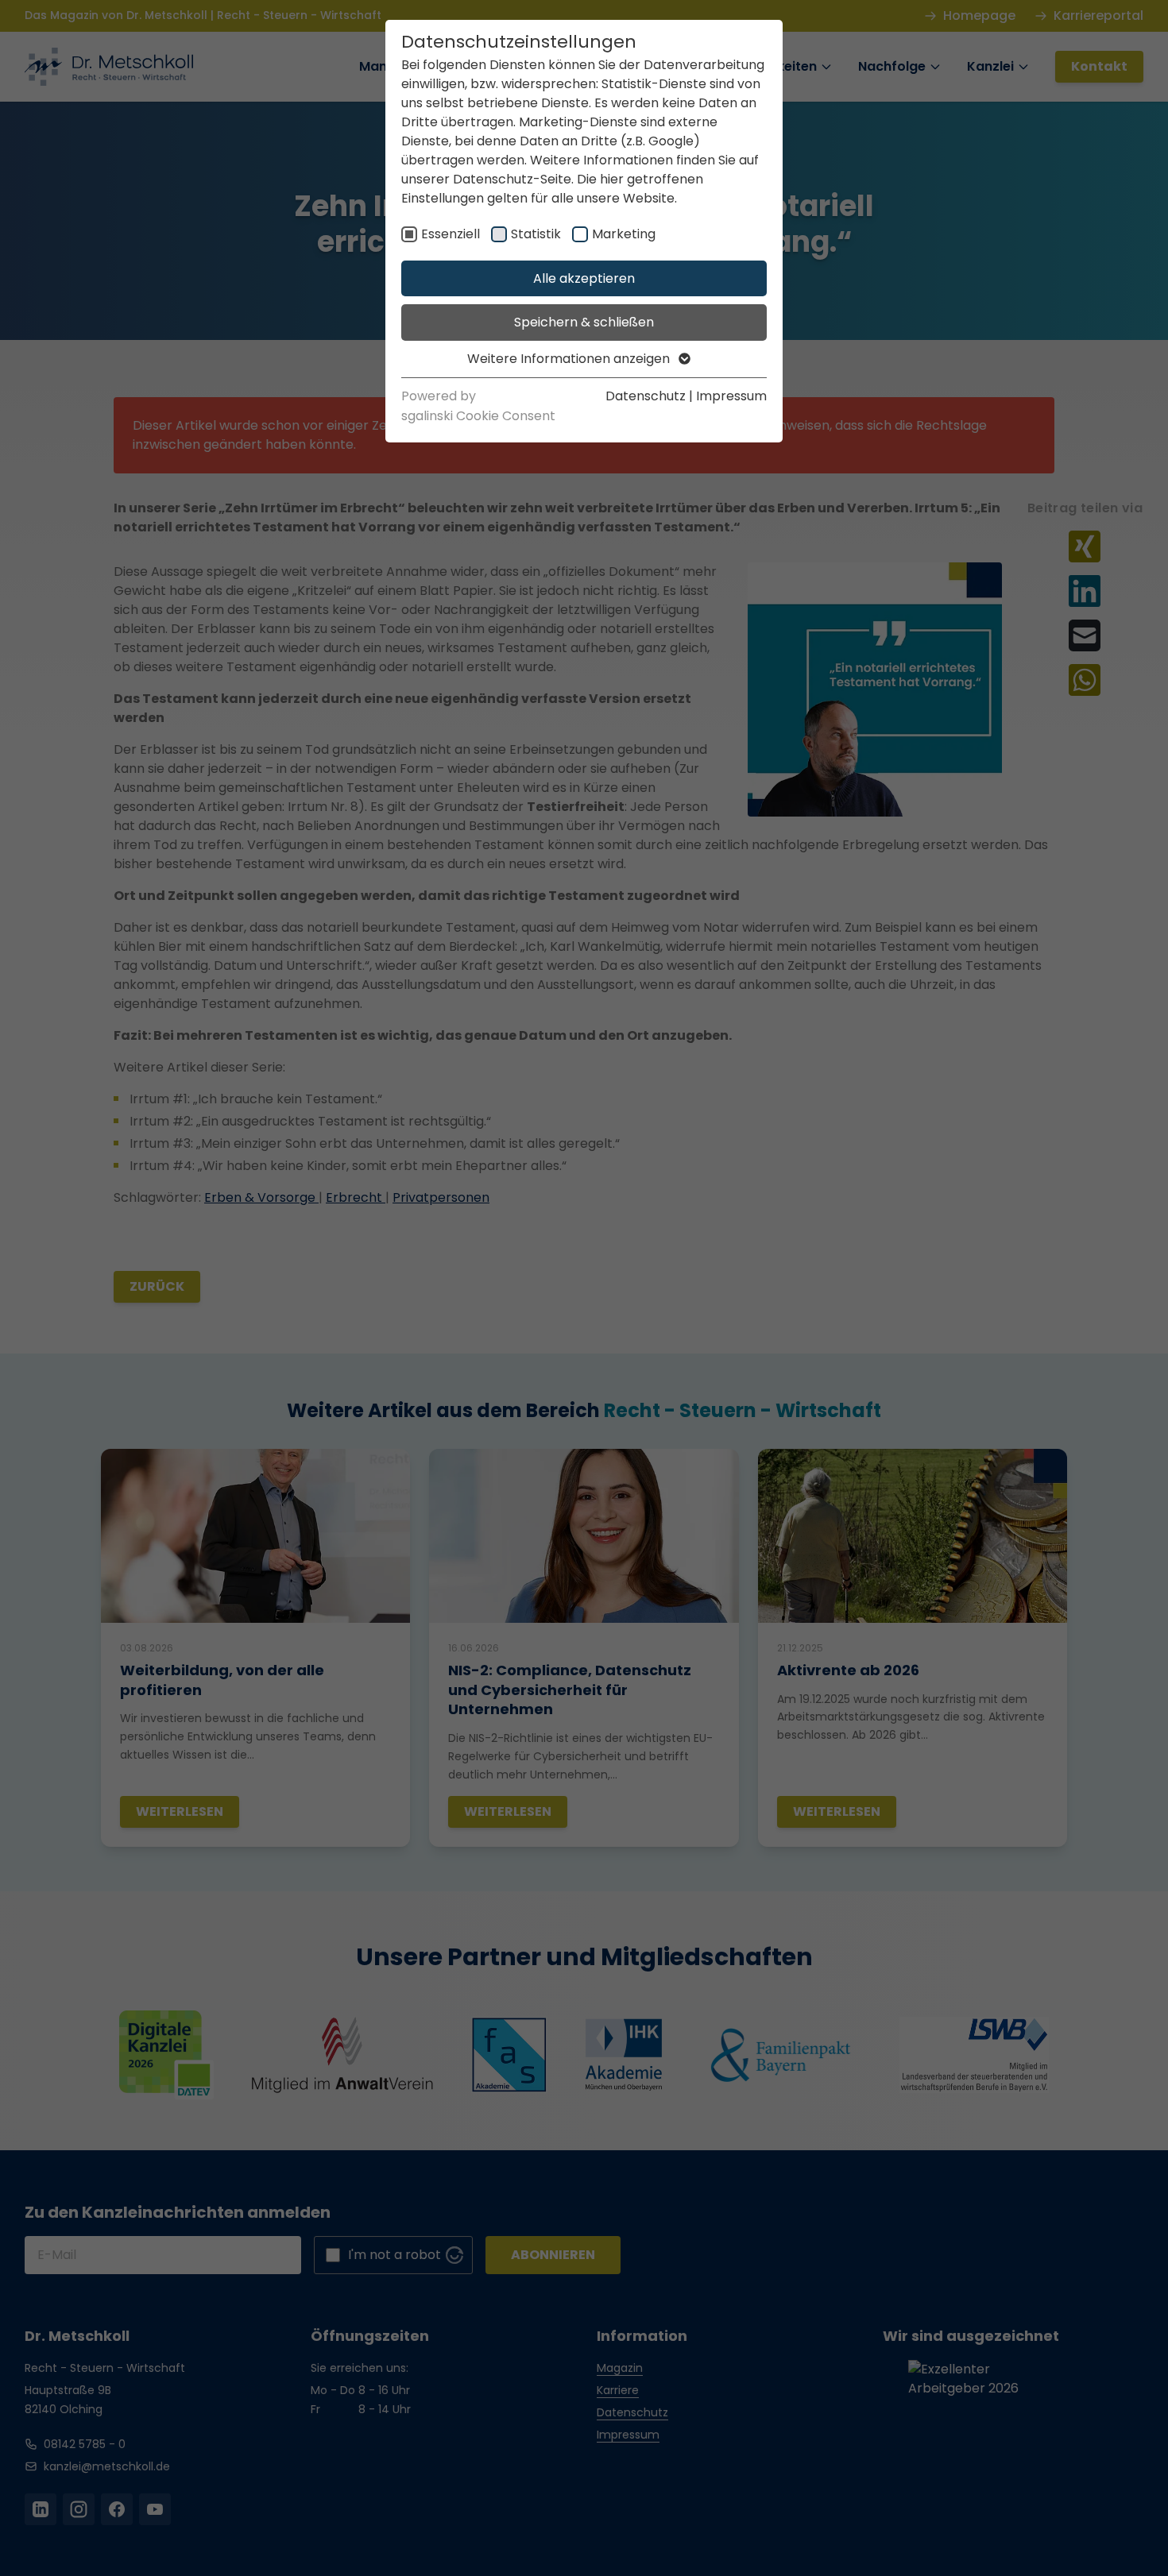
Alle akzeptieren (584, 278)
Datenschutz (646, 396)
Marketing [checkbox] (624, 234)
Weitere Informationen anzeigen (570, 359)
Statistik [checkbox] (536, 234)
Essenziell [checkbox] (451, 234)
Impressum (731, 396)
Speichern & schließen (584, 322)
